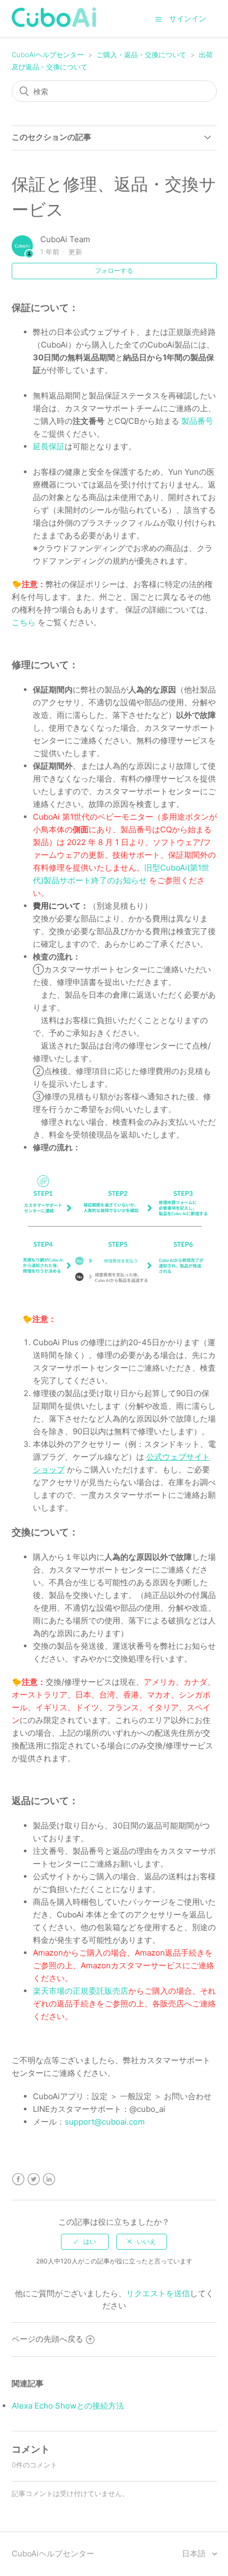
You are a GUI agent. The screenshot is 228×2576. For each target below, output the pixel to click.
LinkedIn (49, 2179)
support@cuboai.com (105, 2122)
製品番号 (197, 421)
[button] (159, 19)
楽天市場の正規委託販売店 (81, 1991)
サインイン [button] (188, 18)
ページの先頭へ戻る (47, 2339)
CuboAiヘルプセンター (48, 55)
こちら (24, 622)
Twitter (34, 2179)
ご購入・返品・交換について (141, 55)
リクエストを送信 (158, 2293)
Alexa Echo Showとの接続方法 (68, 2406)
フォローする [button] (114, 270)
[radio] (85, 2242)
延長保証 (49, 446)
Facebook (18, 2179)
